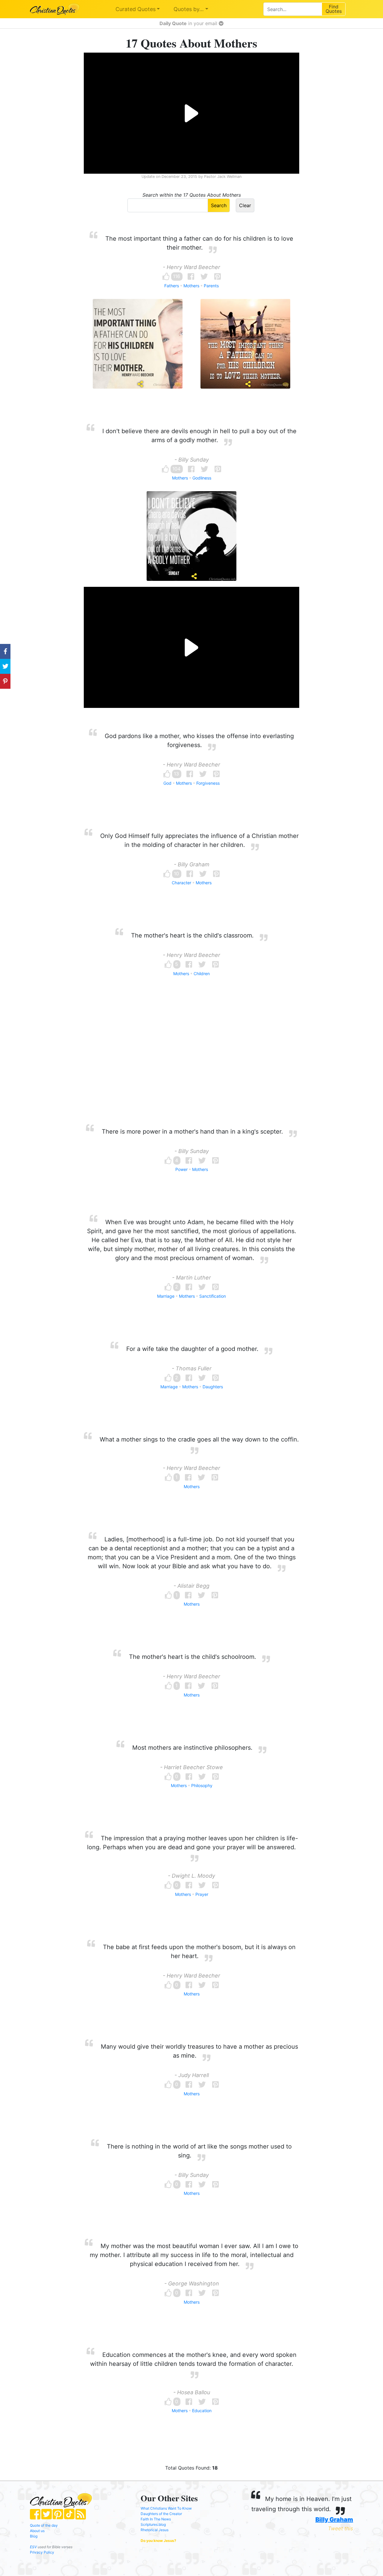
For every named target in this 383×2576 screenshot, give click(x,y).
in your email (189, 23)
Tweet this (341, 2528)
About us (37, 2531)
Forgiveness (208, 783)
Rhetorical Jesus (155, 2530)
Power (181, 1169)
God (167, 783)
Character (181, 883)
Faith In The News (156, 2519)
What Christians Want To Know (166, 2508)
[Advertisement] (191, 1062)
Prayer (202, 1894)
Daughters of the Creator (161, 2514)
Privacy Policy (42, 2552)
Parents (211, 286)
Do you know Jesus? (158, 2541)
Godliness (202, 478)
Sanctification (213, 1296)
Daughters (213, 1387)
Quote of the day (44, 2525)
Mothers (191, 286)
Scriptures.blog (153, 2524)
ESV (33, 2547)
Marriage (166, 1296)
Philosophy (202, 1785)
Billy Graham (334, 2519)
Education (202, 2411)
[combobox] (292, 9)
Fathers (172, 286)
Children (202, 974)
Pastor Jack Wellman (223, 177)
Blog (34, 2536)
